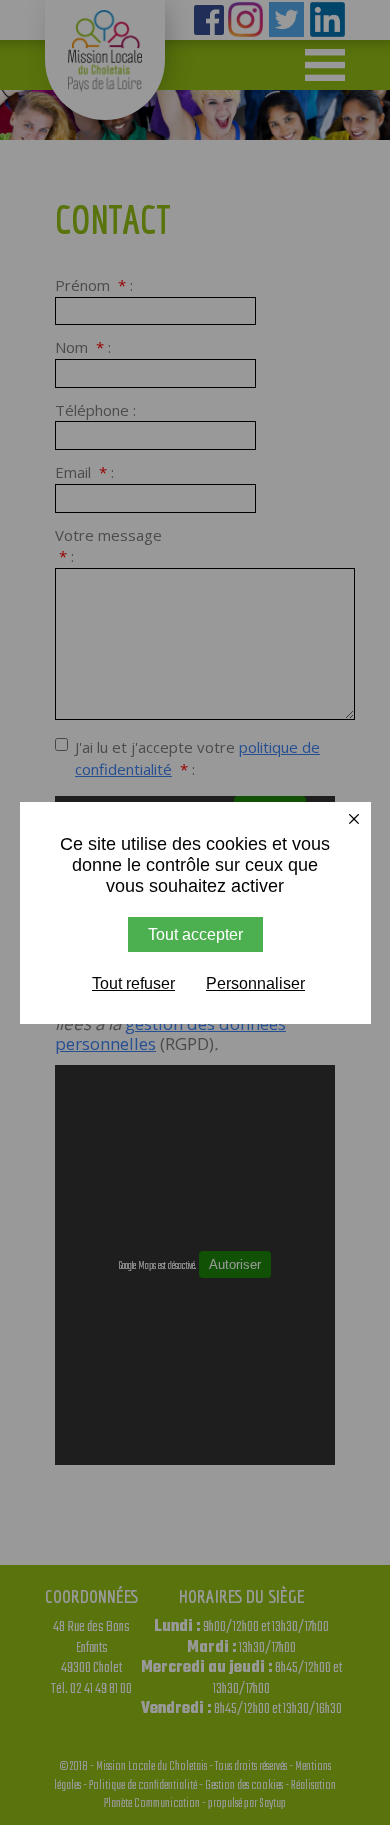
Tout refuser (133, 983)
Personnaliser (255, 983)
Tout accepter (195, 934)
